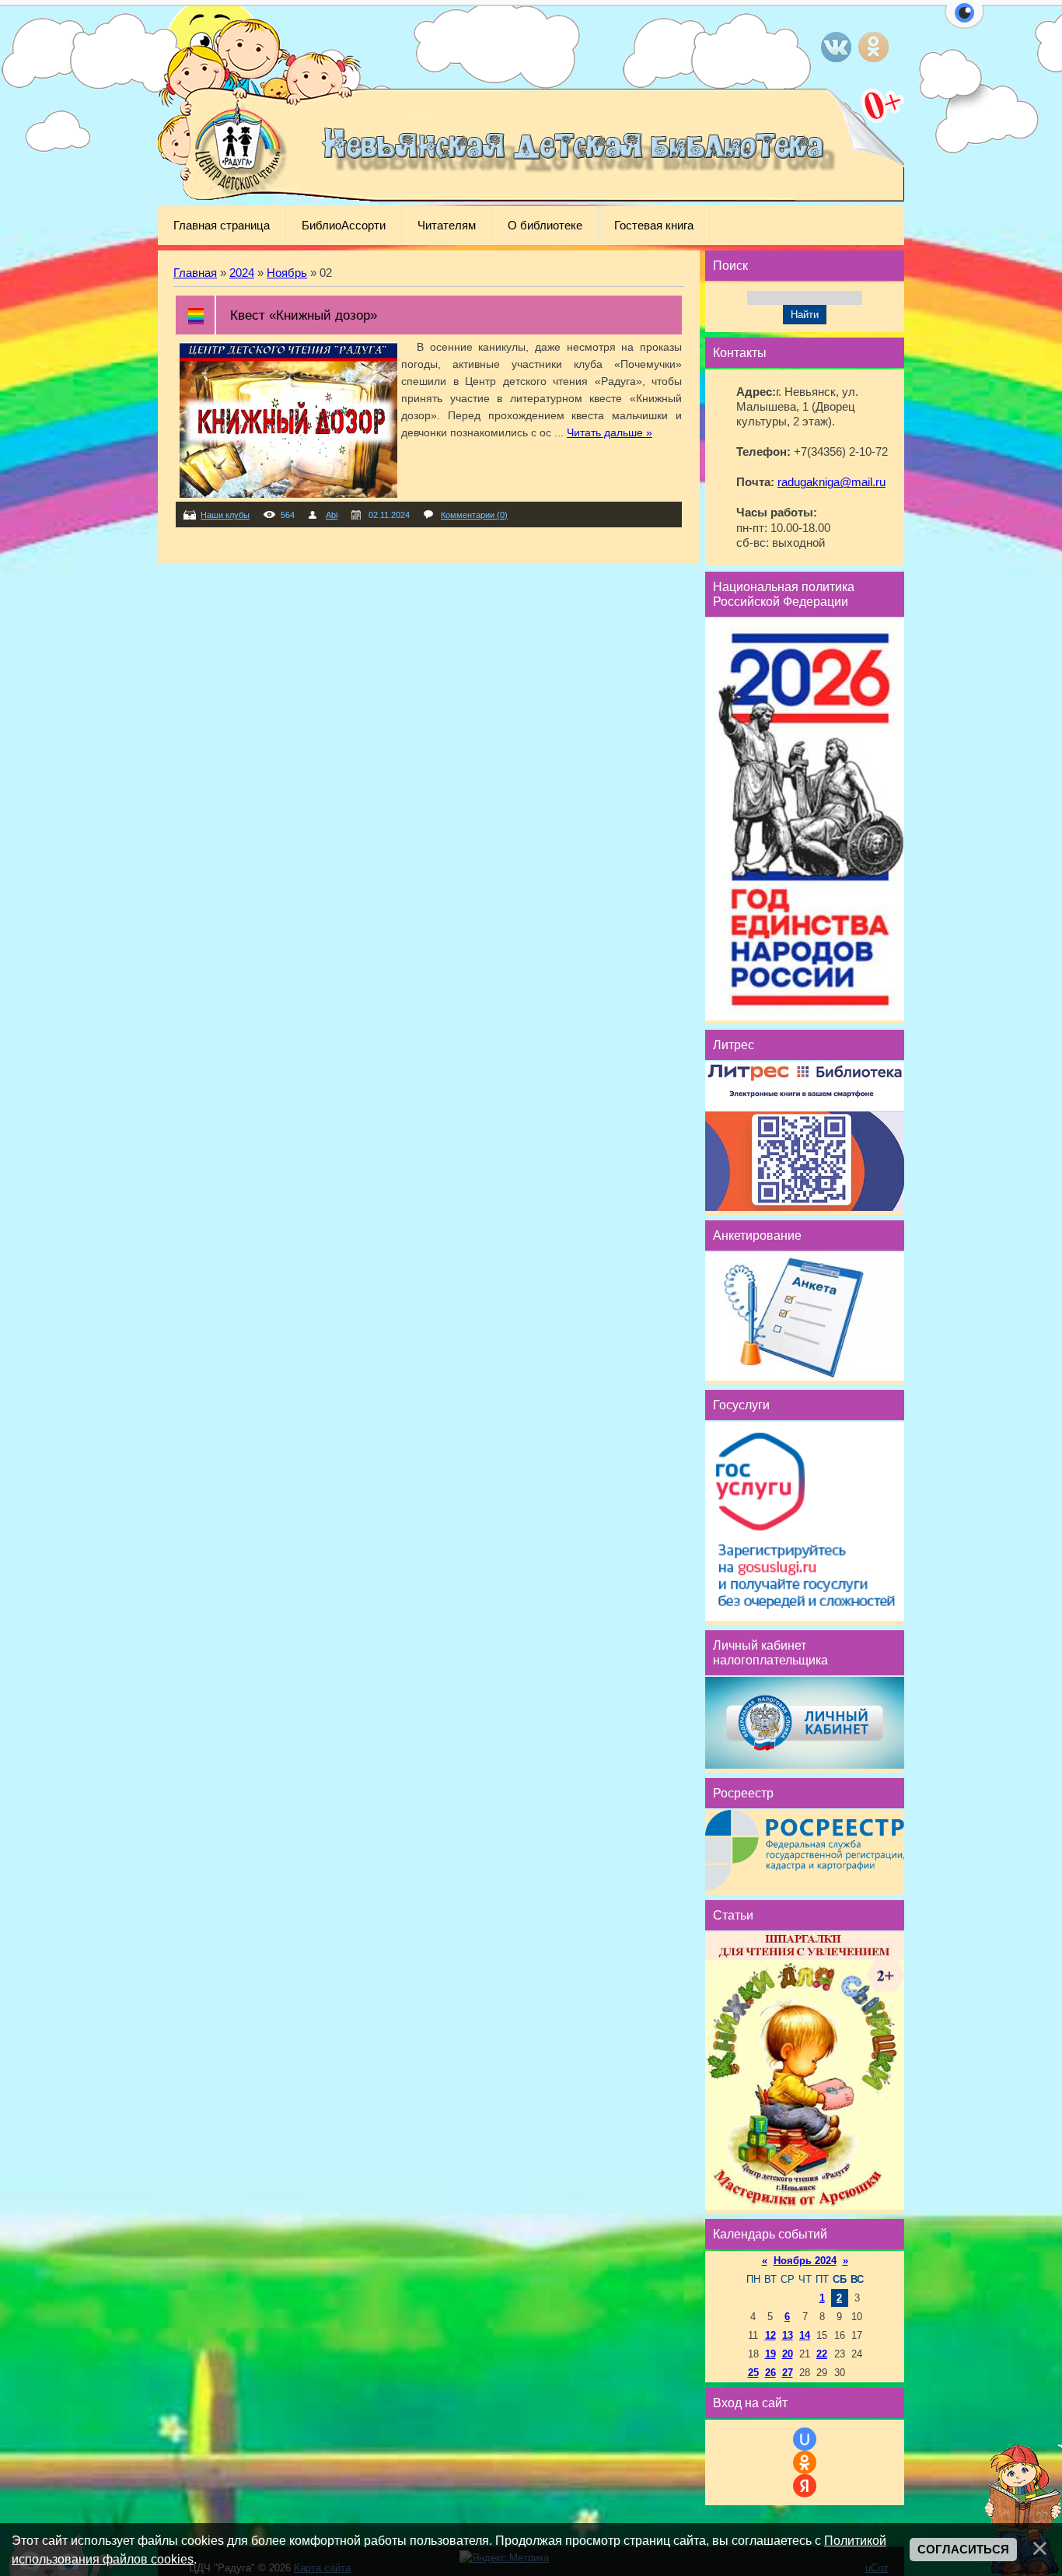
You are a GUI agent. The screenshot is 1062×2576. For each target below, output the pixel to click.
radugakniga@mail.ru (831, 482)
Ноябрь (287, 273)
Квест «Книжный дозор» (304, 315)
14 (805, 2335)
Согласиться (963, 2550)
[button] (964, 22)
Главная (195, 273)
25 (753, 2373)
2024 (242, 273)
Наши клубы (225, 515)
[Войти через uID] (805, 2439)
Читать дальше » (610, 432)
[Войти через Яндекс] (805, 2486)
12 (770, 2335)
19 (770, 2354)
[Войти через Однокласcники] (805, 2462)
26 (770, 2373)
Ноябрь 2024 (805, 2261)
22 (822, 2354)
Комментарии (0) (474, 515)
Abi (332, 515)
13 (788, 2335)
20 (788, 2354)
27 (788, 2373)
